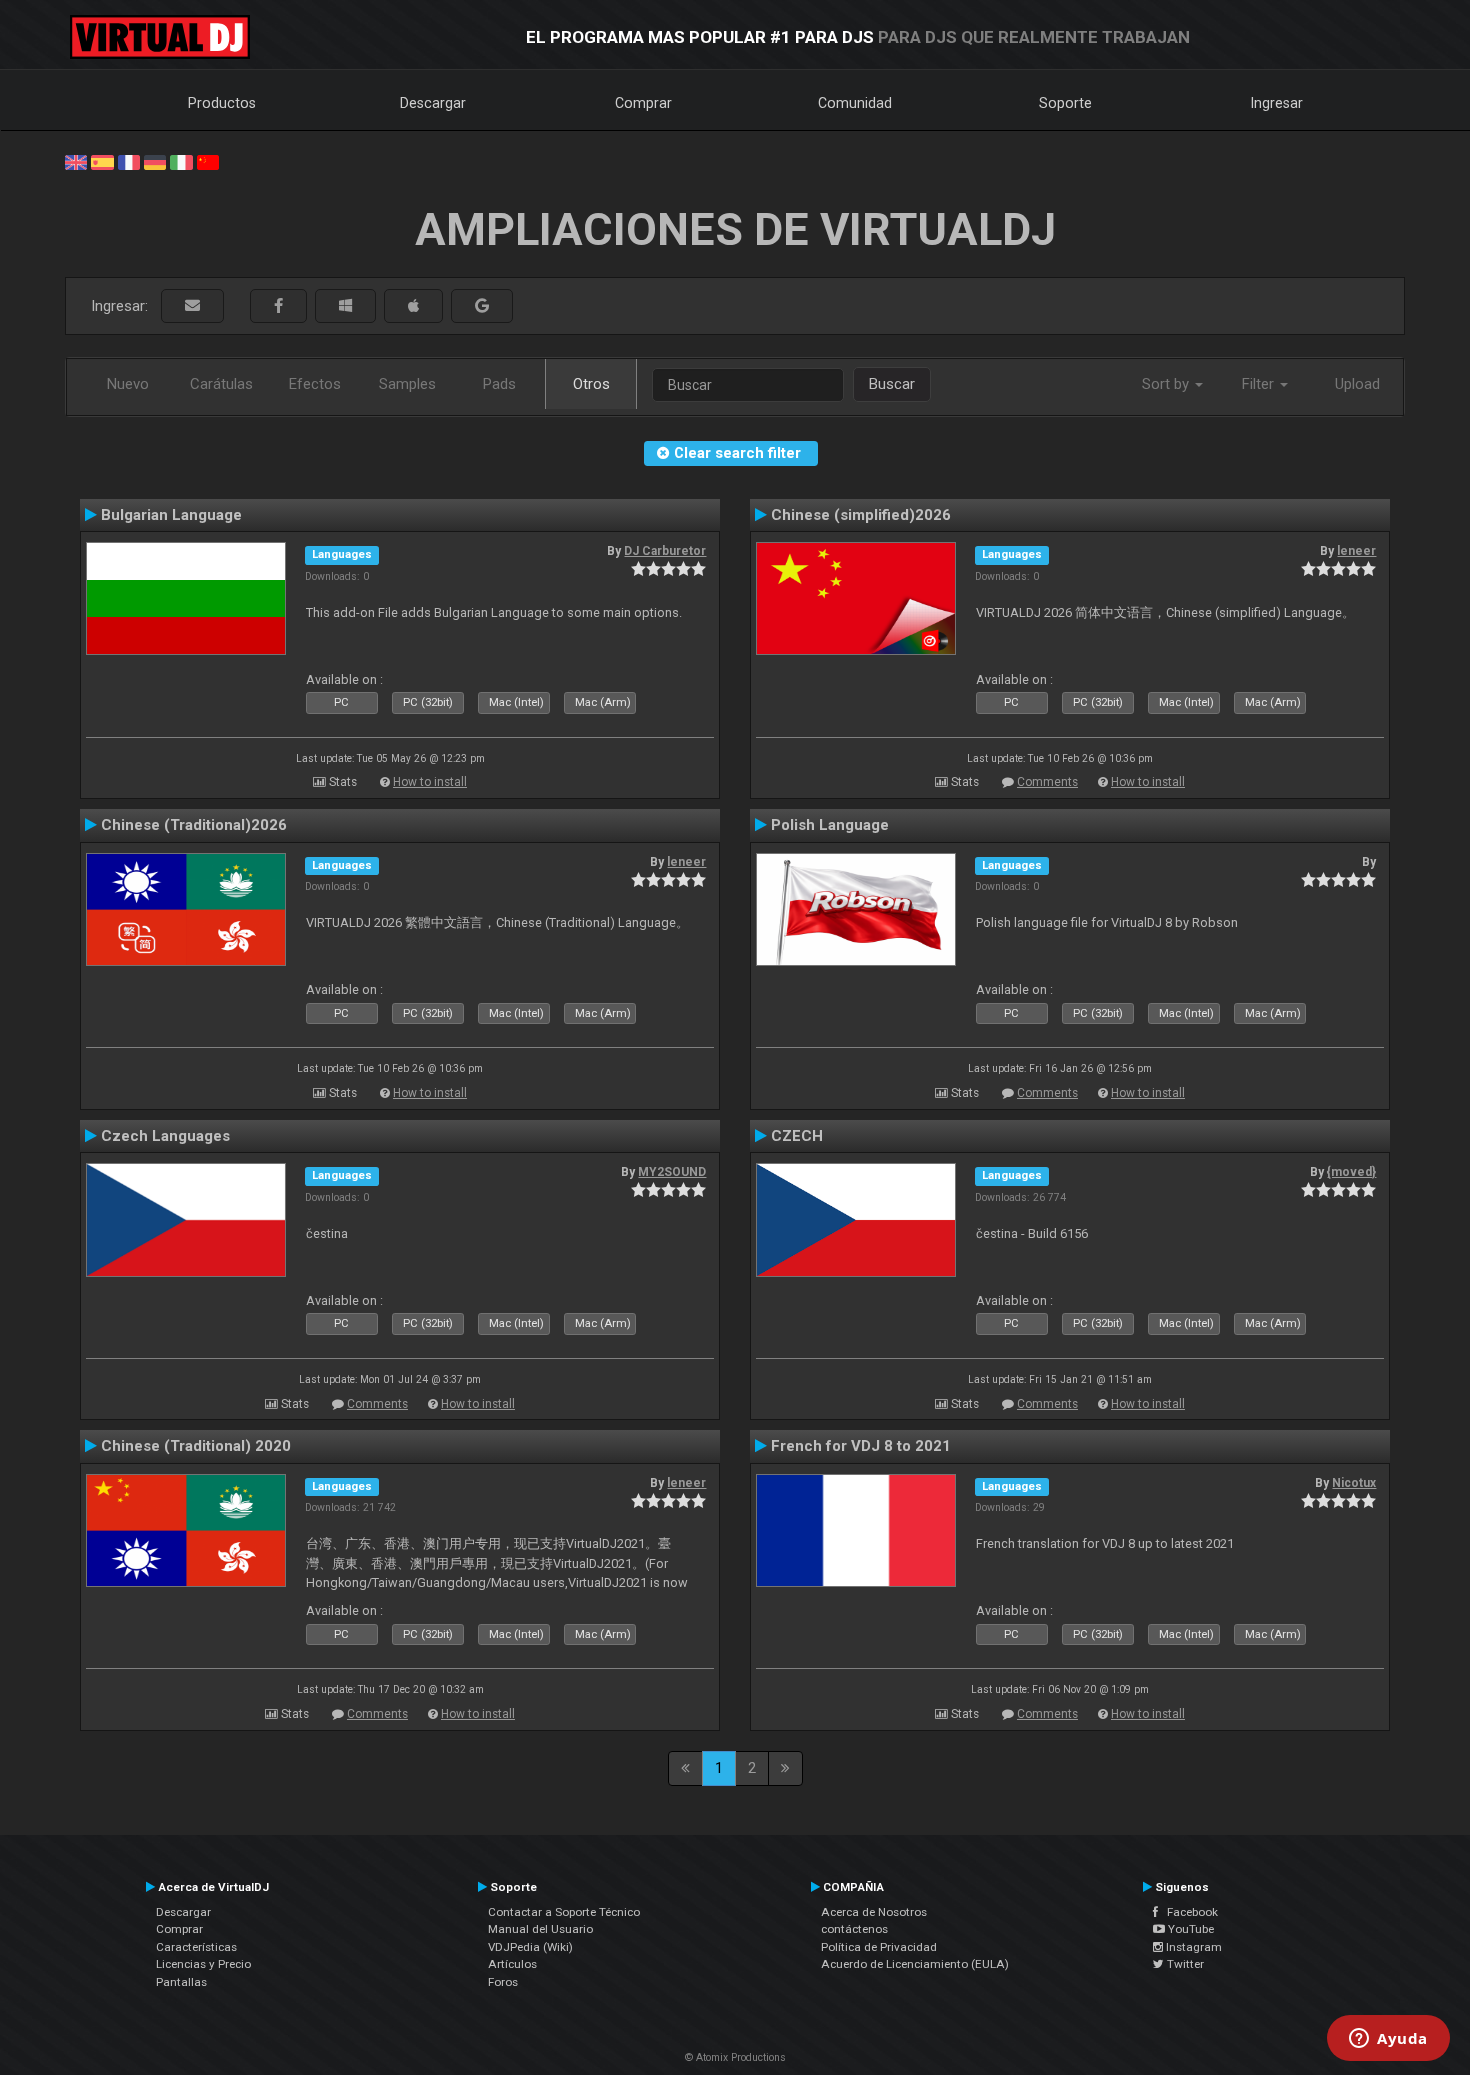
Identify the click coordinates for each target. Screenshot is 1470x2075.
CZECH (797, 1136)
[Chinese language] (208, 161)
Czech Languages (165, 1136)
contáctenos (854, 1929)
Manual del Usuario (540, 1929)
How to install (430, 782)
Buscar (892, 384)
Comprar (643, 103)
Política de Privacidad (879, 1947)
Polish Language (830, 825)
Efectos (315, 384)
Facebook (1188, 1912)
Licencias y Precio (203, 1964)
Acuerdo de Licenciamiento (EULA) (915, 1964)
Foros (503, 1982)
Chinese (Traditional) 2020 (196, 1446)
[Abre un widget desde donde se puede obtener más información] (1388, 2040)
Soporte (1065, 103)
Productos (222, 103)
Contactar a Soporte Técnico (564, 1912)
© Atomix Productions (735, 2057)
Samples (407, 384)
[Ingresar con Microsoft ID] (345, 306)
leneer (1356, 551)
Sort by (1167, 384)
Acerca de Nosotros (874, 1912)
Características (196, 1947)
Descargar (433, 103)
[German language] (155, 161)
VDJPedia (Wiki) (530, 1947)
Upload (1357, 384)
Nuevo (128, 384)
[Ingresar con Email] (192, 306)
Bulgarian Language (171, 515)
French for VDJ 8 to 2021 (861, 1446)
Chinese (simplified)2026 (861, 515)
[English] (76, 161)
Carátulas (221, 384)
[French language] (129, 161)
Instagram (1192, 1947)
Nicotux (1354, 1483)
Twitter (1184, 1964)
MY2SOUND (672, 1172)
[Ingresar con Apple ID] (413, 306)
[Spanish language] (102, 161)
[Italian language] (181, 161)
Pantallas (181, 1982)
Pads (499, 384)
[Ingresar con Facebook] (278, 306)
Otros (591, 384)
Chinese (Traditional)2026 (194, 825)
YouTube (1189, 1929)
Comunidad (855, 103)
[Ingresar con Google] (482, 306)
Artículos (512, 1964)
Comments (1047, 782)
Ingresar (1277, 103)
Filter (1260, 384)
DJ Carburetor (665, 551)
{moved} (1351, 1172)
